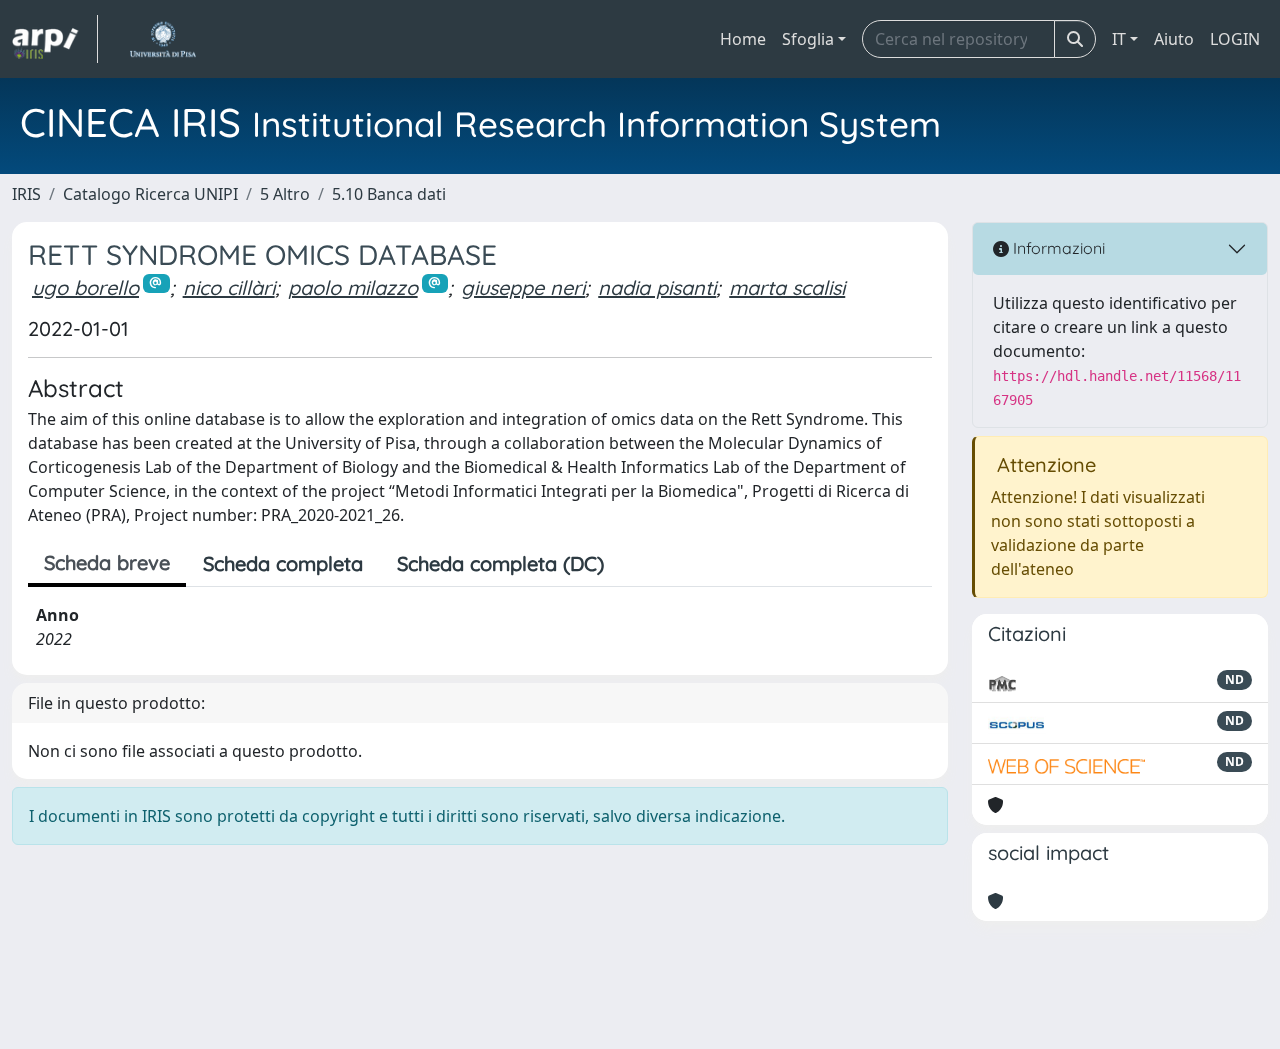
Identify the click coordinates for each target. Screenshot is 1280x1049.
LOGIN (1235, 39)
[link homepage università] (162, 39)
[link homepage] (55, 39)
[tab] (638, 564)
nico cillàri (229, 287)
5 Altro (285, 194)
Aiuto (1174, 39)
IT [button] (1119, 39)
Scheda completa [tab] (283, 563)
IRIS (26, 194)
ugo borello (85, 287)
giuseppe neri (523, 287)
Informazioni (1057, 248)
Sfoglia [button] (808, 39)
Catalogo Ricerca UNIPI (150, 194)
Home (743, 39)
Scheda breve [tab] (107, 562)
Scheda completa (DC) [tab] (500, 563)
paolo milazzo (353, 287)
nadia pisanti (657, 287)
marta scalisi (787, 287)
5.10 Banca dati (389, 194)
